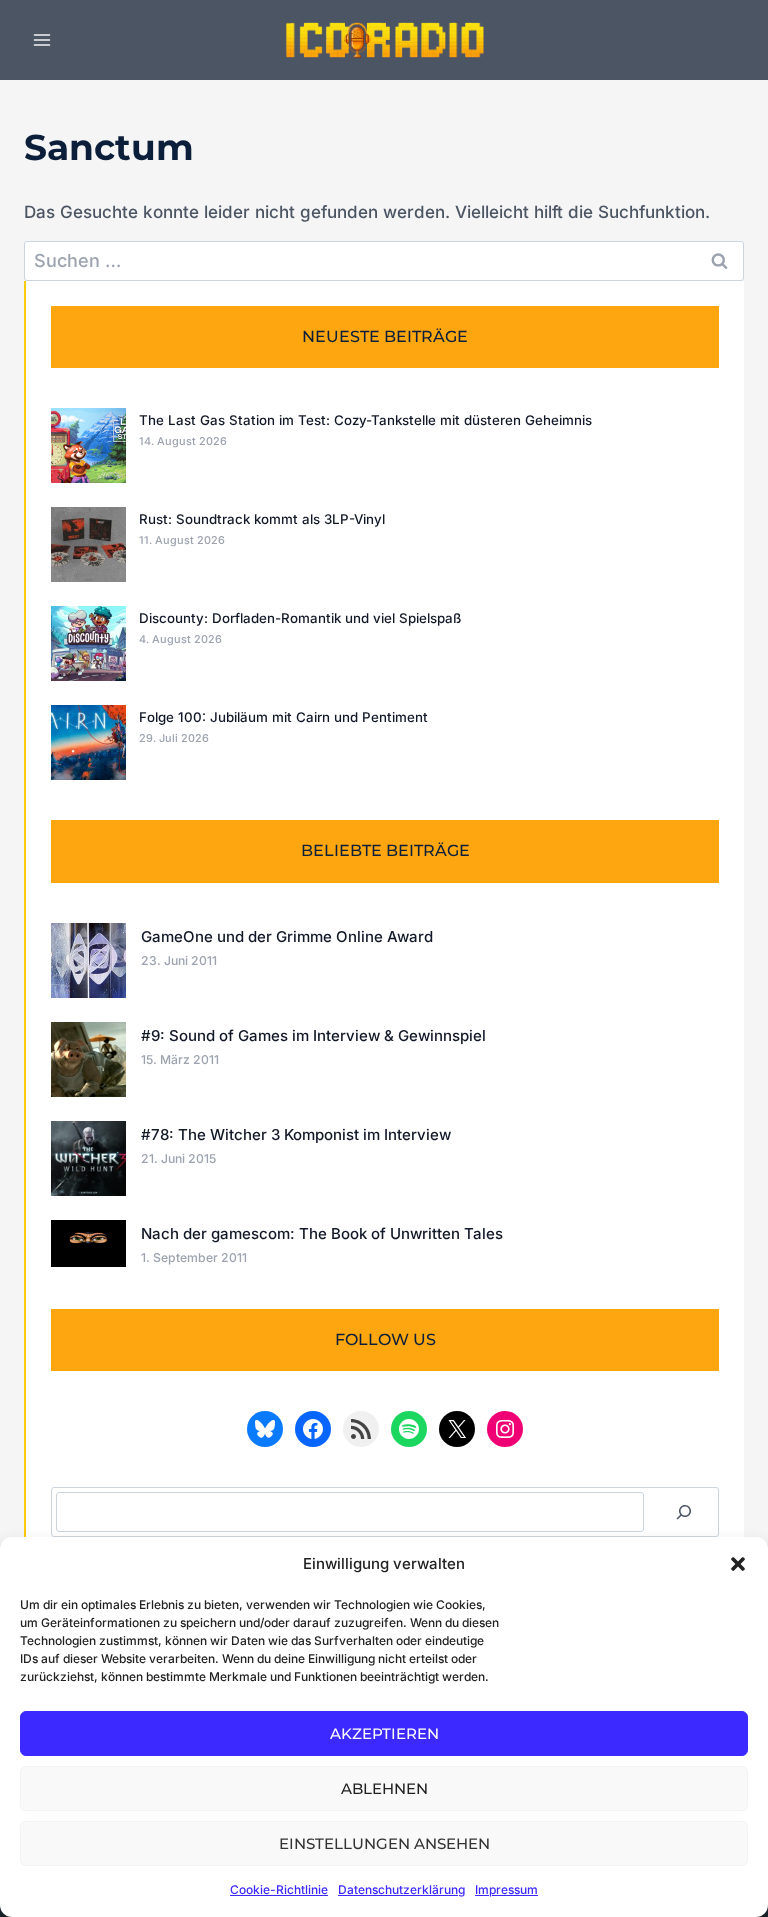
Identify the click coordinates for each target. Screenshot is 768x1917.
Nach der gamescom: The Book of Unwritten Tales (322, 1233)
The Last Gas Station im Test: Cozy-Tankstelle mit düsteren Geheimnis (365, 420)
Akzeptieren (384, 1733)
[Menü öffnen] (42, 39)
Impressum (506, 1889)
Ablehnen (384, 1788)
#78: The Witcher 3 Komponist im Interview (296, 1134)
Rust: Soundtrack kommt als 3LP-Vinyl (262, 519)
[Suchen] (684, 1512)
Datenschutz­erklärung (401, 1889)
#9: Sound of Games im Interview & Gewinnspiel (313, 1035)
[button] (738, 1564)
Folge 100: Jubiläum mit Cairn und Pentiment (283, 717)
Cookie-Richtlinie (279, 1889)
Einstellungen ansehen (384, 1843)
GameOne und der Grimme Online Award (287, 936)
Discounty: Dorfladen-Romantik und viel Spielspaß (300, 618)
